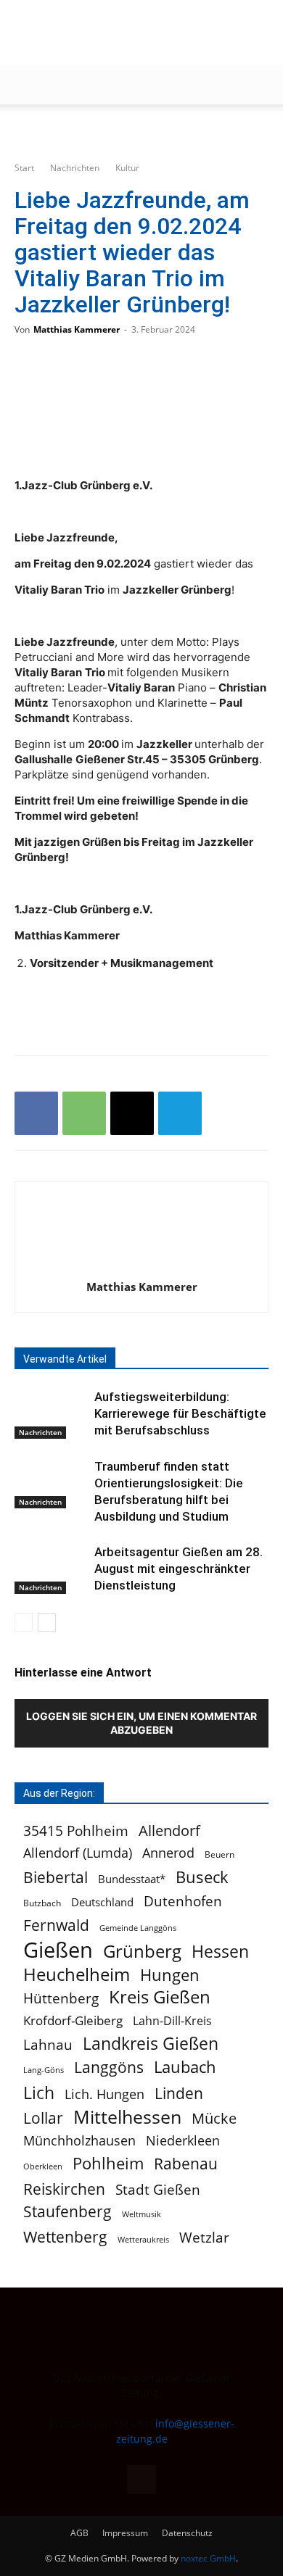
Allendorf (169, 1831)
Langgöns (109, 2068)
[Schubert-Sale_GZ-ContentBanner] (141, 129)
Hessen (220, 1952)
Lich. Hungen (104, 2094)
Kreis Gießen (160, 1997)
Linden (179, 2093)
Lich (39, 2093)
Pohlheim (108, 2163)
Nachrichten (75, 168)
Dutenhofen (183, 1902)
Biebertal (56, 1878)
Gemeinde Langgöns (138, 1928)
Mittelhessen (127, 2117)
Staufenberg (67, 2212)
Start (24, 168)
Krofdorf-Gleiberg (73, 2020)
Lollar (43, 2118)
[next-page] (47, 1623)
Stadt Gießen (158, 2189)
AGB (79, 2533)
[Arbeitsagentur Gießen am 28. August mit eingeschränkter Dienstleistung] (51, 1569)
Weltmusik (141, 2214)
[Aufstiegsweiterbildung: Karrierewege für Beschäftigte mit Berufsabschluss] (51, 1414)
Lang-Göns (44, 2070)
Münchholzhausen (79, 2141)
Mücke (214, 2118)
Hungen (170, 1975)
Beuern (220, 1854)
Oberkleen (43, 2166)
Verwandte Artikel (65, 1359)
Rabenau (186, 2164)
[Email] (132, 1113)
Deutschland (102, 1902)
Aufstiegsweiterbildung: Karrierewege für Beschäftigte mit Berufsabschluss (180, 1413)
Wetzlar (204, 2237)
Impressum (125, 2533)
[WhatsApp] (84, 1113)
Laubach (185, 2067)
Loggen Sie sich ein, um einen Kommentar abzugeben (141, 1723)
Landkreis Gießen (151, 2044)
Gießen (58, 1950)
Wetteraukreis (143, 2239)
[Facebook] (36, 1113)
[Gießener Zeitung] (127, 33)
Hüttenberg (61, 1998)
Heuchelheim (77, 1974)
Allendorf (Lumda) (78, 1853)
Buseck (202, 1877)
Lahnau (48, 2044)
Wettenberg (65, 2236)
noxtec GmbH (208, 2558)
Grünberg (142, 1951)
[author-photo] (141, 1267)
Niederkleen (183, 2141)
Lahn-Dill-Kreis (172, 2021)
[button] (25, 85)
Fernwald (56, 1925)
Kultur (127, 168)
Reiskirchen (64, 2189)
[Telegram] (180, 1113)
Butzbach (42, 1903)
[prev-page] (24, 1623)
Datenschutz (187, 2533)
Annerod (168, 1853)
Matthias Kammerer (77, 329)
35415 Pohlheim (76, 1831)
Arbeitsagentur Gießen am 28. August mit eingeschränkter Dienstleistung (179, 1569)
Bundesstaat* (132, 1879)
